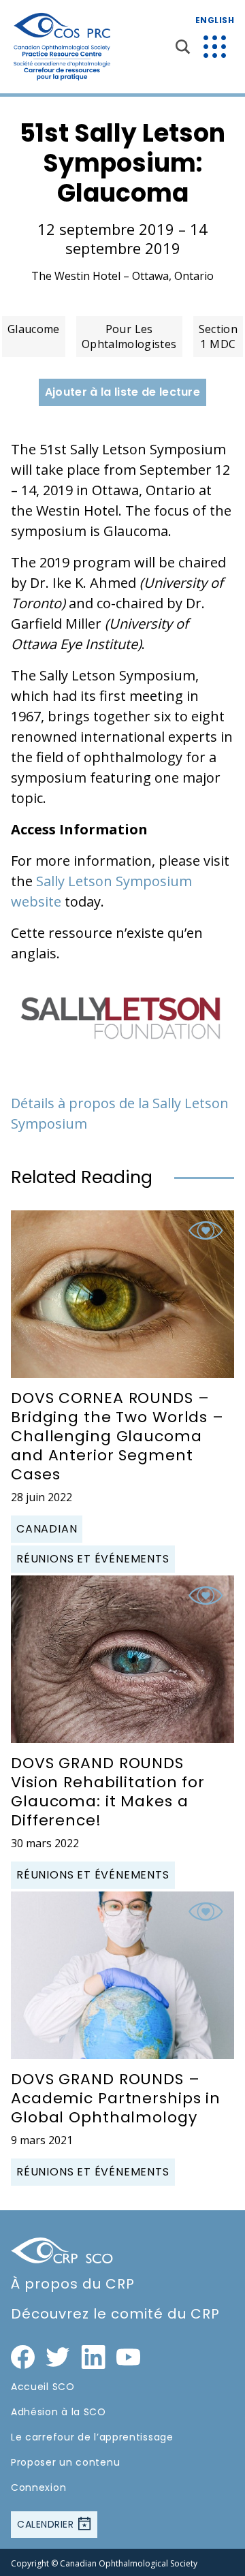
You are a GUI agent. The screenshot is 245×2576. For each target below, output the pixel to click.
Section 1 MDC (218, 336)
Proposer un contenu (65, 2462)
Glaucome (34, 329)
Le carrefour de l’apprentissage (92, 2437)
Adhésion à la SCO (59, 2412)
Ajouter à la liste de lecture (122, 392)
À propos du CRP (73, 2284)
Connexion (38, 2487)
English (215, 20)
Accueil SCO (43, 2387)
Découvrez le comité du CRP (115, 2314)
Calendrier (47, 2524)
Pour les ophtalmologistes (129, 336)
